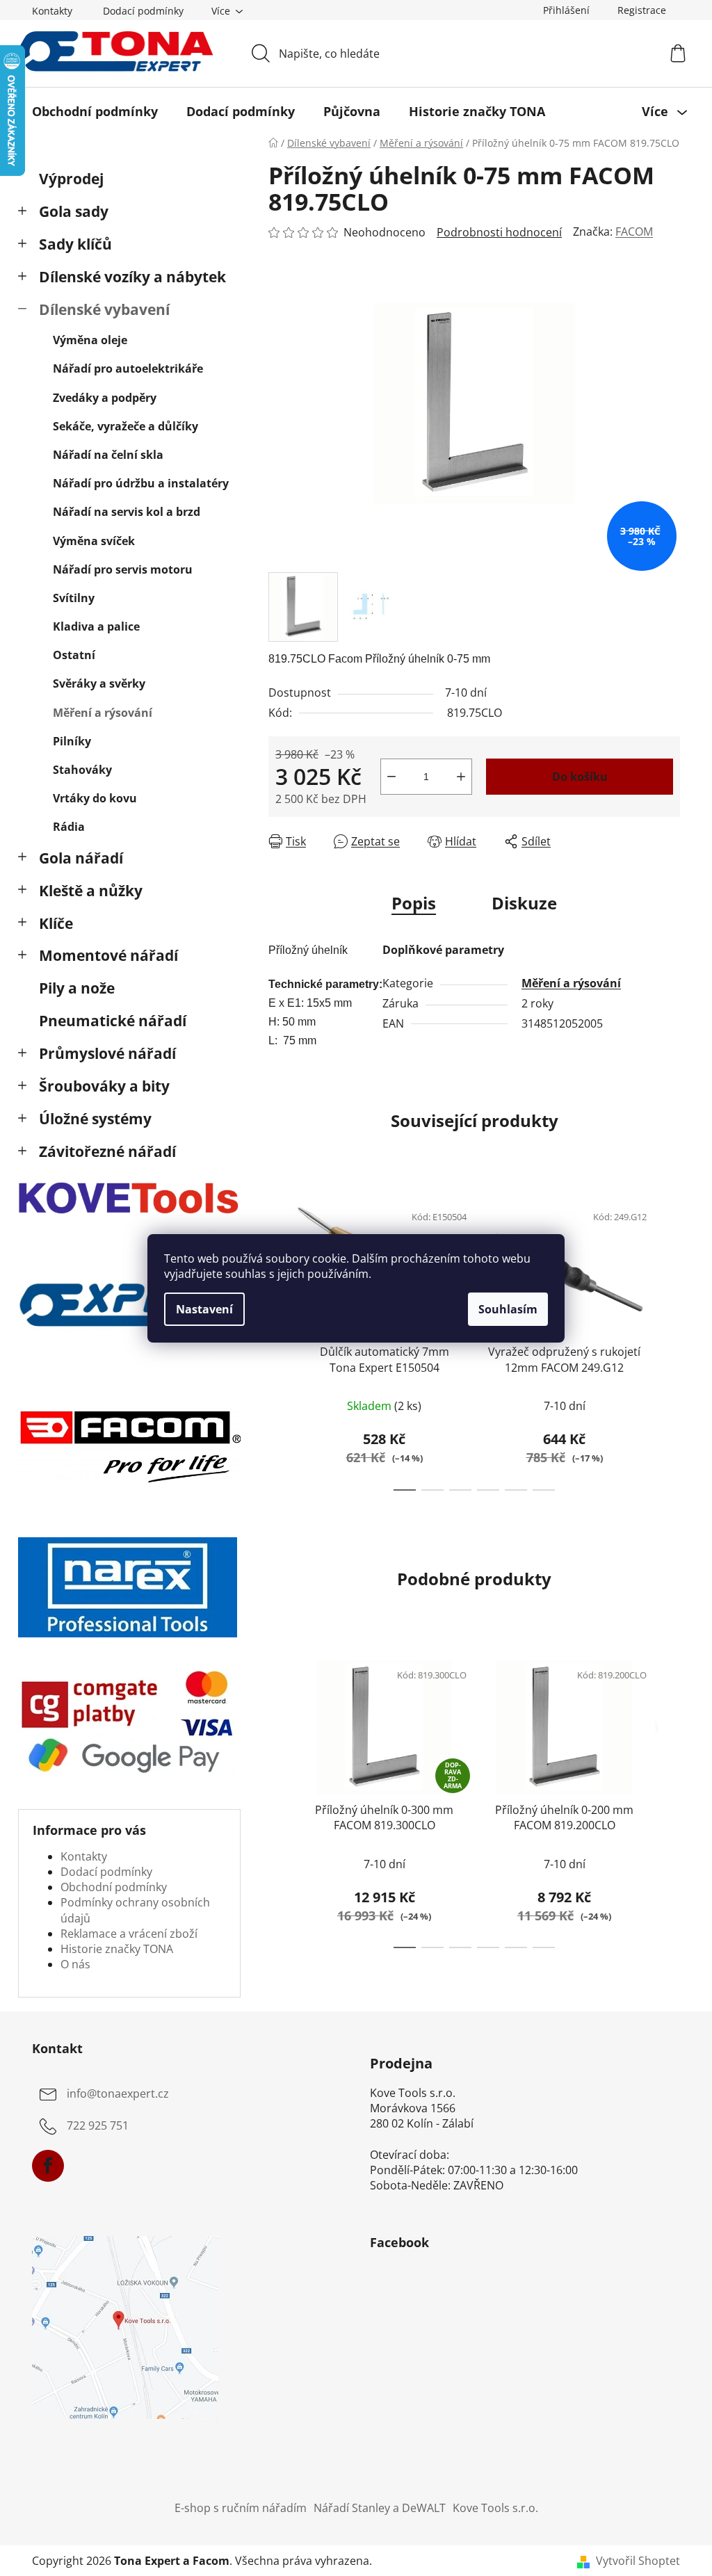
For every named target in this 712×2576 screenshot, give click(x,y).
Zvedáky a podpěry (105, 398)
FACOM (634, 232)
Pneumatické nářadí (113, 1021)
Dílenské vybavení (104, 309)
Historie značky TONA (117, 1949)
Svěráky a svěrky (99, 683)
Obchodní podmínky (114, 1887)
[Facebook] (48, 2166)
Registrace (642, 10)
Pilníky (72, 741)
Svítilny (74, 598)
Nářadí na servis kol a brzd (127, 512)
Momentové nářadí (108, 955)
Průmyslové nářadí (107, 1053)
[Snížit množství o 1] (391, 777)
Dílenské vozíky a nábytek (132, 277)
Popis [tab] (414, 903)
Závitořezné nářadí (107, 1151)
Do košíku (580, 777)
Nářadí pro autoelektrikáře (128, 368)
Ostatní (74, 655)
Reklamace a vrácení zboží (129, 1934)
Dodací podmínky (143, 11)
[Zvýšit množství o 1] (461, 777)
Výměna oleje (90, 340)
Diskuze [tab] (524, 903)
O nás (75, 1964)
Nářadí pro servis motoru (123, 569)
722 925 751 (98, 2125)
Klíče (56, 923)
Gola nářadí (81, 858)
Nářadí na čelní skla (108, 455)
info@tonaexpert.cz (118, 2093)
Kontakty (52, 11)
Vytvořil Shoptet (638, 2561)
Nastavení (204, 1309)
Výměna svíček (94, 541)
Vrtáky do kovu (95, 798)
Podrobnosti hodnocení (499, 232)
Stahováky (82, 770)
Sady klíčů (75, 244)
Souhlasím (508, 1309)
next (669, 1342)
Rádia (69, 827)
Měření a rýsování (103, 713)
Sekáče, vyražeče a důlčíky (126, 426)
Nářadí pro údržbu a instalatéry (141, 483)
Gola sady (74, 211)
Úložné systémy (95, 1119)
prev (280, 1800)
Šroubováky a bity (104, 1086)
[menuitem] (95, 111)
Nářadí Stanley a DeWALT (380, 2508)
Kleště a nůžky (91, 891)
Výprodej (71, 179)
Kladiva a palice (96, 626)
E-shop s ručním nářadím (241, 2508)
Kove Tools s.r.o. (495, 2508)
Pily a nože (77, 988)
